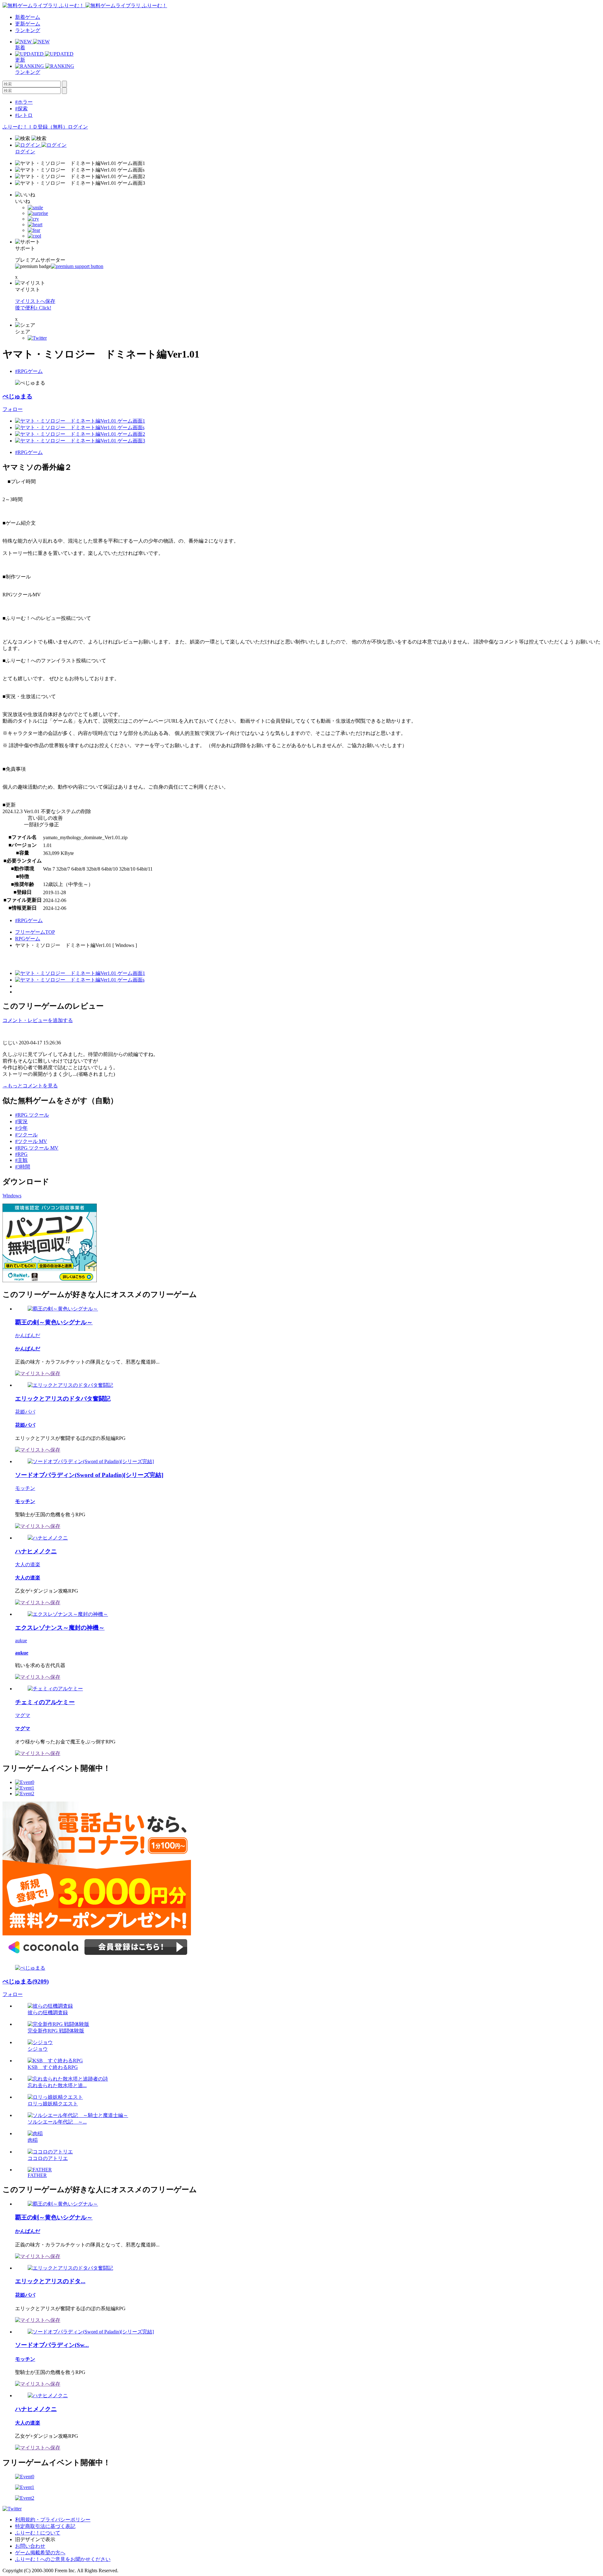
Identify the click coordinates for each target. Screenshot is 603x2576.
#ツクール (26, 1135)
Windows (12, 1196)
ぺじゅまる (17, 396)
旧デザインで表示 (35, 2539)
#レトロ (24, 115)
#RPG (21, 1154)
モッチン (25, 1488)
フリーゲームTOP (35, 932)
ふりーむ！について (38, 2533)
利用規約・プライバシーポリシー (53, 2520)
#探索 (21, 109)
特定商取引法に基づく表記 (45, 2526)
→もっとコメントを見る (30, 1086)
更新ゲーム (28, 24)
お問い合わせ (30, 2546)
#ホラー (24, 102)
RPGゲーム (28, 939)
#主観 (21, 1160)
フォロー (13, 409)
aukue (21, 1641)
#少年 (21, 1128)
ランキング (28, 30)
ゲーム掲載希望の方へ (40, 2553)
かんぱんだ (28, 1335)
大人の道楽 (28, 1564)
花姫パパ (25, 1412)
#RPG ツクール (32, 1115)
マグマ (23, 1715)
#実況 (21, 1121)
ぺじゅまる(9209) (26, 1981)
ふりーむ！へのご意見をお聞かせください (63, 2559)
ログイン (78, 127)
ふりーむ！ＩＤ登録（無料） (35, 127)
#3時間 (23, 1167)
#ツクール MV (31, 1141)
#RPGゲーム (29, 371)
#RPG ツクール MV (37, 1148)
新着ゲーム (28, 17)
